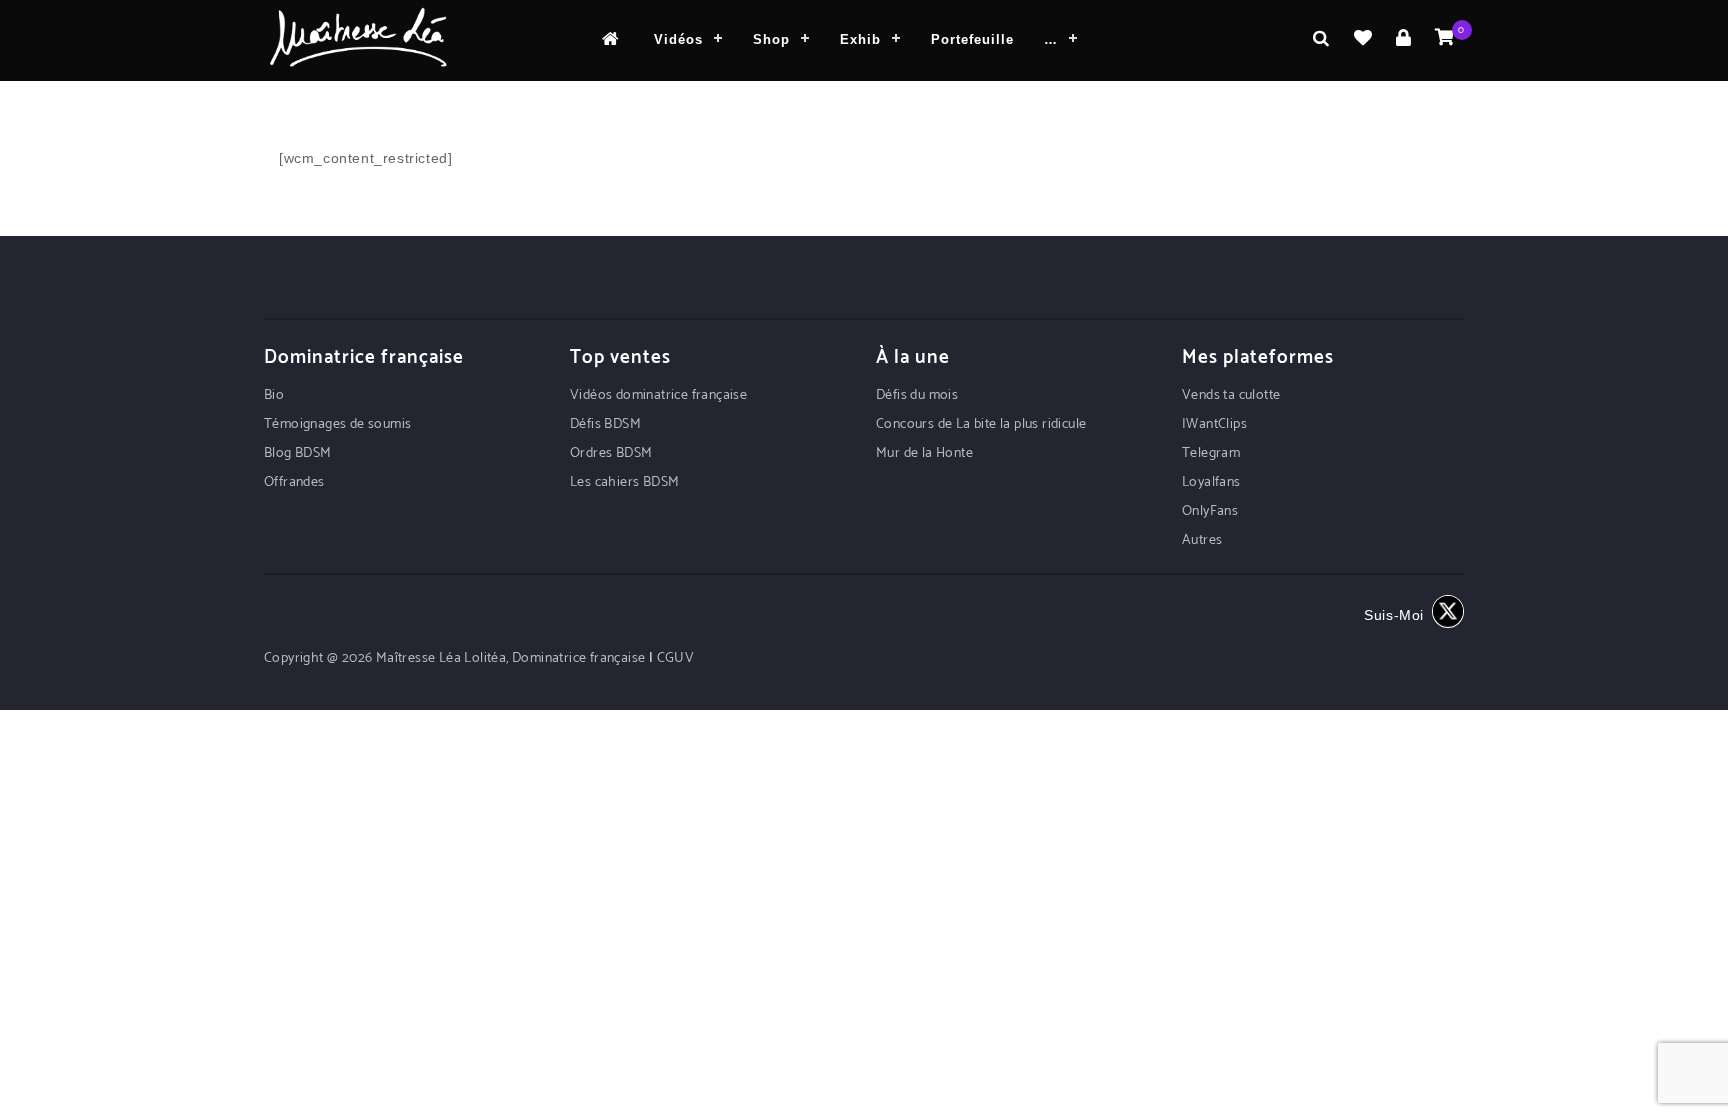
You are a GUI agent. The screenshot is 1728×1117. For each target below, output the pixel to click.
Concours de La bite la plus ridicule (981, 424)
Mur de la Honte (924, 453)
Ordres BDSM (611, 453)
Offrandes (294, 482)
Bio (274, 395)
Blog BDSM (298, 453)
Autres (1202, 540)
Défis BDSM (605, 424)
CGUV (676, 658)
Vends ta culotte (1231, 395)
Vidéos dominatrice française (658, 395)
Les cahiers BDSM (624, 482)
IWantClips (1214, 424)
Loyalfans (1211, 482)
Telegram (1211, 453)
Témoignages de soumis (337, 424)
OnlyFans (1210, 511)
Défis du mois (917, 395)
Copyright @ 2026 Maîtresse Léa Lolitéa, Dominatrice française (456, 658)
